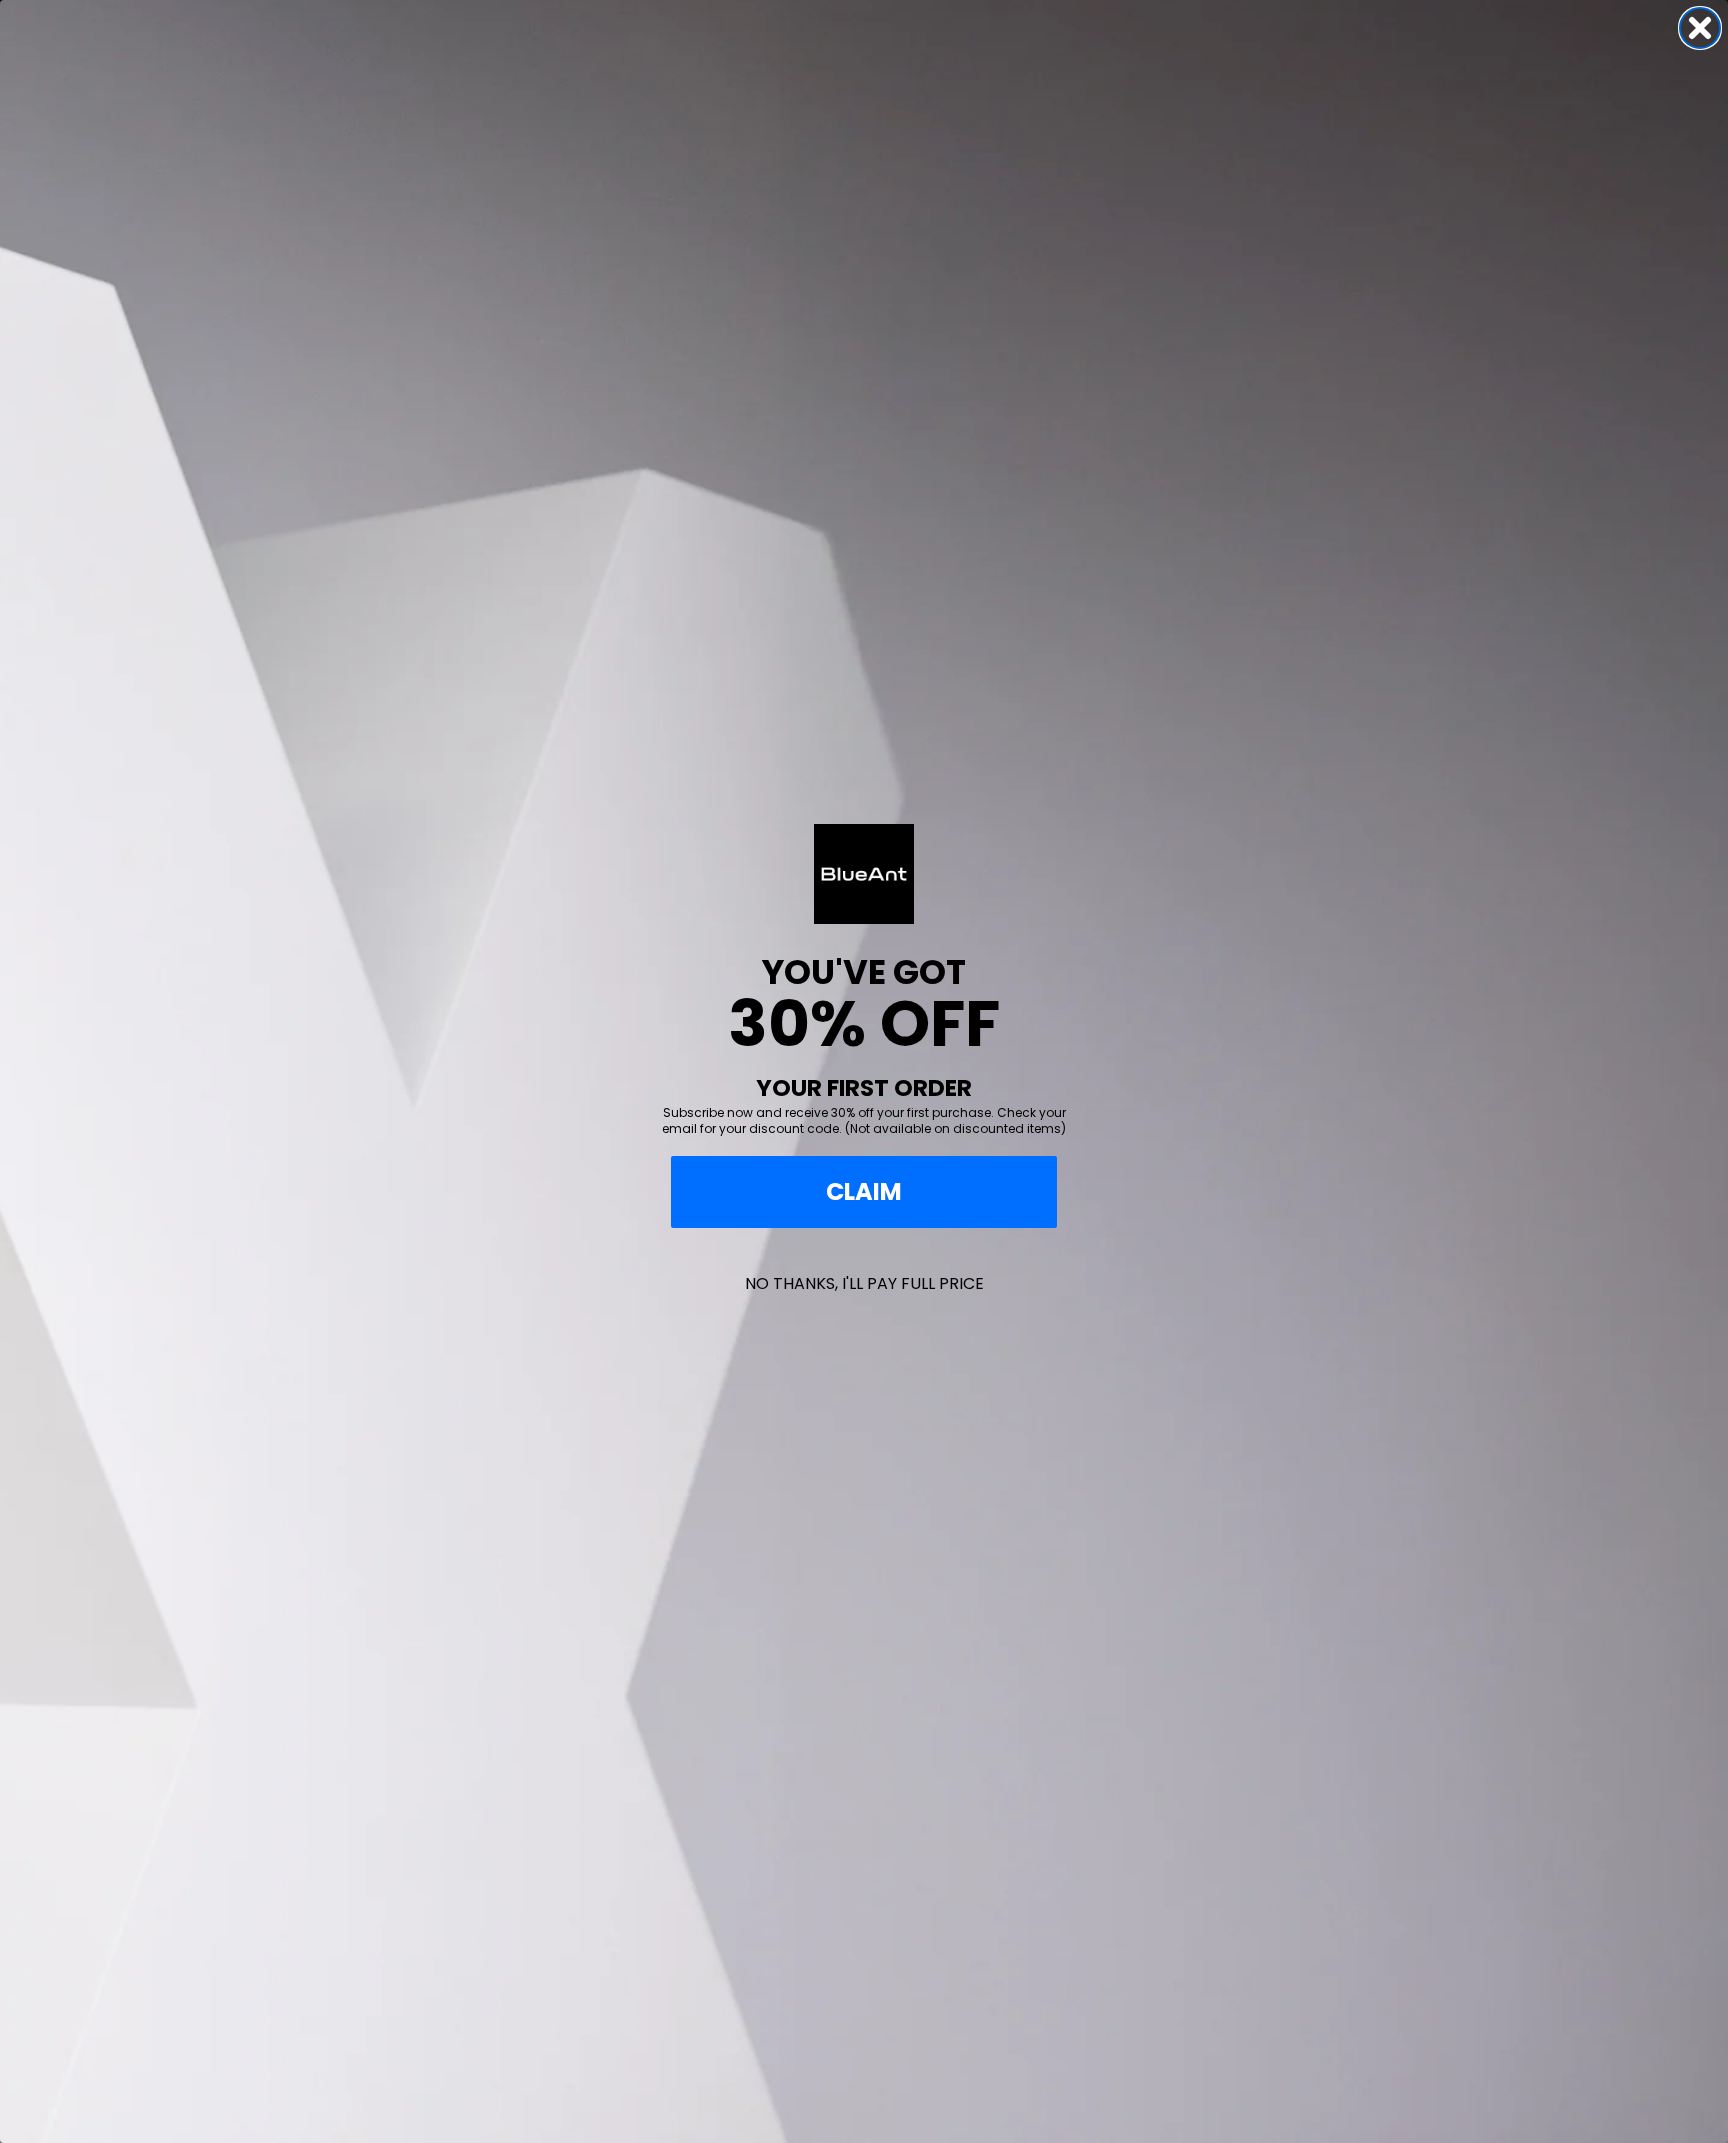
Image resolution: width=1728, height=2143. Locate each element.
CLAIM (864, 1191)
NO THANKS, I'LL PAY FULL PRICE (864, 1283)
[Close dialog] (1700, 28)
